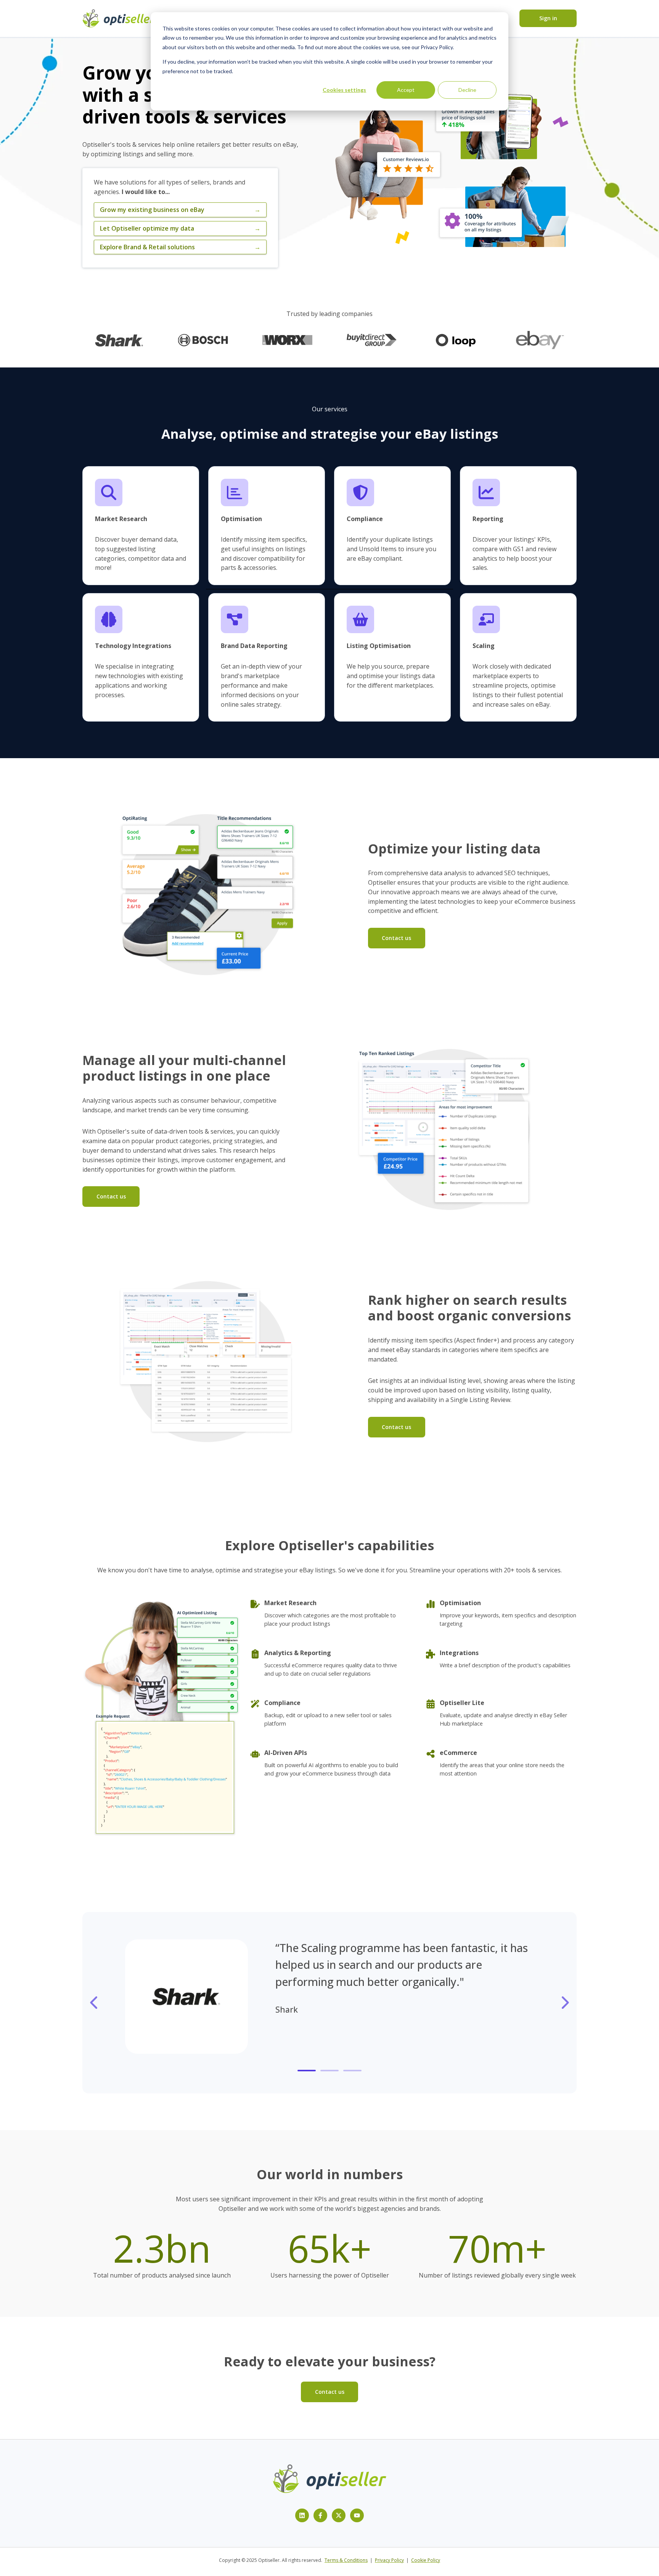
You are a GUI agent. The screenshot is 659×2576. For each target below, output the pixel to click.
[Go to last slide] (95, 2003)
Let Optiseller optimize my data (180, 228)
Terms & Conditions (346, 2560)
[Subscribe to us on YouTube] (357, 2515)
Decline (467, 90)
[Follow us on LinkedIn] (302, 2515)
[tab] (307, 2071)
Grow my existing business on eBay (180, 210)
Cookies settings (344, 90)
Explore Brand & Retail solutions (180, 247)
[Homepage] (119, 18)
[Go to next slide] (564, 2003)
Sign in (548, 18)
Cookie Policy (426, 2560)
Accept (406, 90)
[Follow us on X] (339, 2515)
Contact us (396, 938)
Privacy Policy (389, 2560)
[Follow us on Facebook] (320, 2515)
